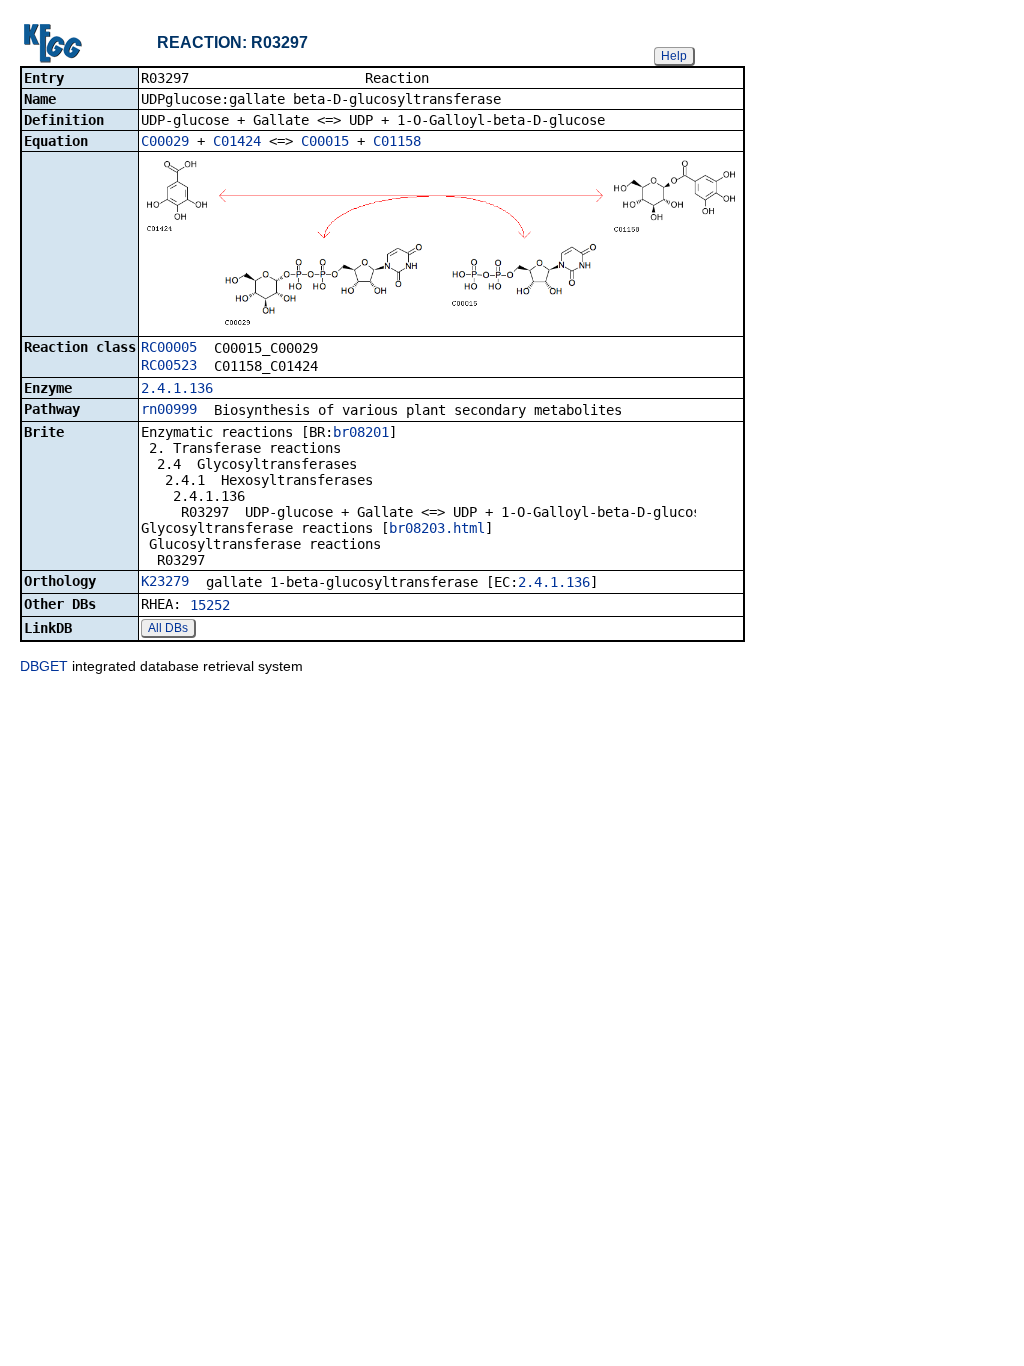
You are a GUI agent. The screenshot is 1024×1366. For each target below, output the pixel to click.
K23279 (165, 581)
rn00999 (169, 409)
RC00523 (169, 365)
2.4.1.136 (177, 388)
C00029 (165, 141)
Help (674, 56)
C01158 (397, 141)
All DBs (168, 628)
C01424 (237, 141)
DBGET (44, 666)
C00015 (325, 141)
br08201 (361, 432)
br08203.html (437, 528)
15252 (210, 605)
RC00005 (169, 347)
